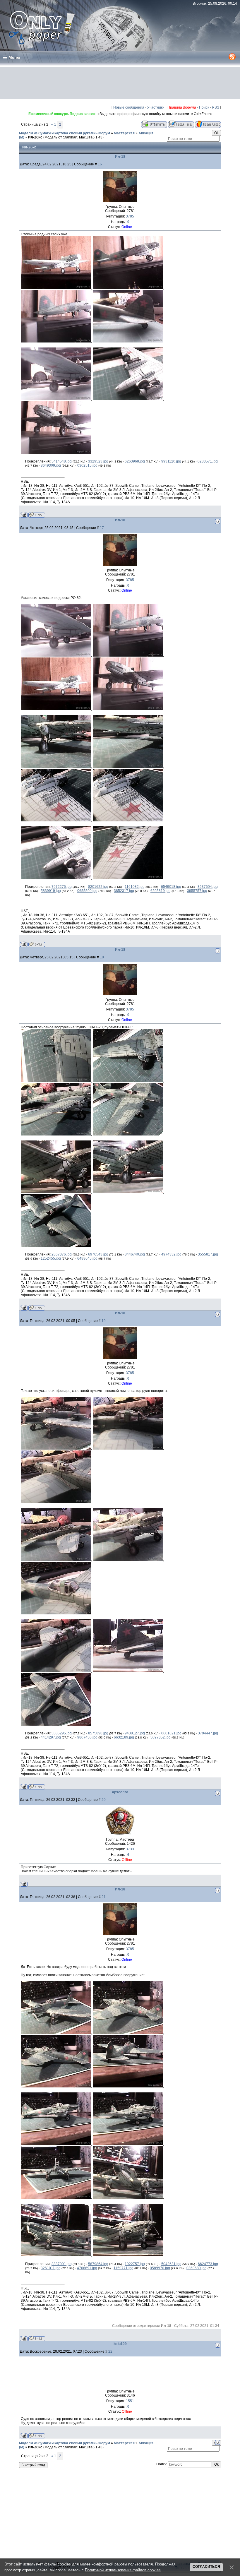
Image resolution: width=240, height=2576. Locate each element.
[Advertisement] (120, 83)
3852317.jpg (124, 891)
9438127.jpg (135, 1733)
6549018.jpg (171, 887)
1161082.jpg (135, 887)
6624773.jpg (208, 2264)
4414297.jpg (51, 1737)
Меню (14, 57)
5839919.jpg (51, 891)
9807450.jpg (87, 1737)
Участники (156, 107)
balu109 (120, 2344)
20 (104, 1800)
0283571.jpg (208, 461)
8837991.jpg (62, 2264)
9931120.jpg (171, 461)
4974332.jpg (171, 1254)
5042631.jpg (171, 2264)
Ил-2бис (35, 137)
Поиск (204, 107)
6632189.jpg (124, 1737)
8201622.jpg (98, 887)
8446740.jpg (135, 1254)
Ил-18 (120, 157)
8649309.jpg (51, 465)
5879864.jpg (98, 2264)
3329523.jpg (98, 461)
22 (110, 2351)
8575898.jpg (98, 1733)
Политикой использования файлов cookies (123, 2570)
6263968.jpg (135, 461)
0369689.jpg (197, 2268)
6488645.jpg (87, 1258)
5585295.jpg (62, 1733)
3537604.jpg (208, 887)
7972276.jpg (62, 887)
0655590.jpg (87, 891)
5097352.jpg (161, 1737)
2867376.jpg (62, 1254)
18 (102, 957)
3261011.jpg (51, 2268)
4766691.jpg (87, 2268)
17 (102, 528)
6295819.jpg (161, 891)
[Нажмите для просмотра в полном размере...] (56, 288)
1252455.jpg (51, 1258)
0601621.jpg (171, 1733)
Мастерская (124, 133)
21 (104, 1897)
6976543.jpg (98, 1254)
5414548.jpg (62, 461)
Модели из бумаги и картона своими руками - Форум (65, 133)
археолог (120, 1792)
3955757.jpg (197, 891)
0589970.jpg (160, 2268)
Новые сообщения (129, 107)
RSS (216, 107)
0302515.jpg (87, 465)
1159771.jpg (124, 2268)
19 (104, 1321)
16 (100, 164)
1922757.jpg (135, 2264)
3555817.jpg (208, 1254)
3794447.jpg (208, 1733)
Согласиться (206, 2567)
